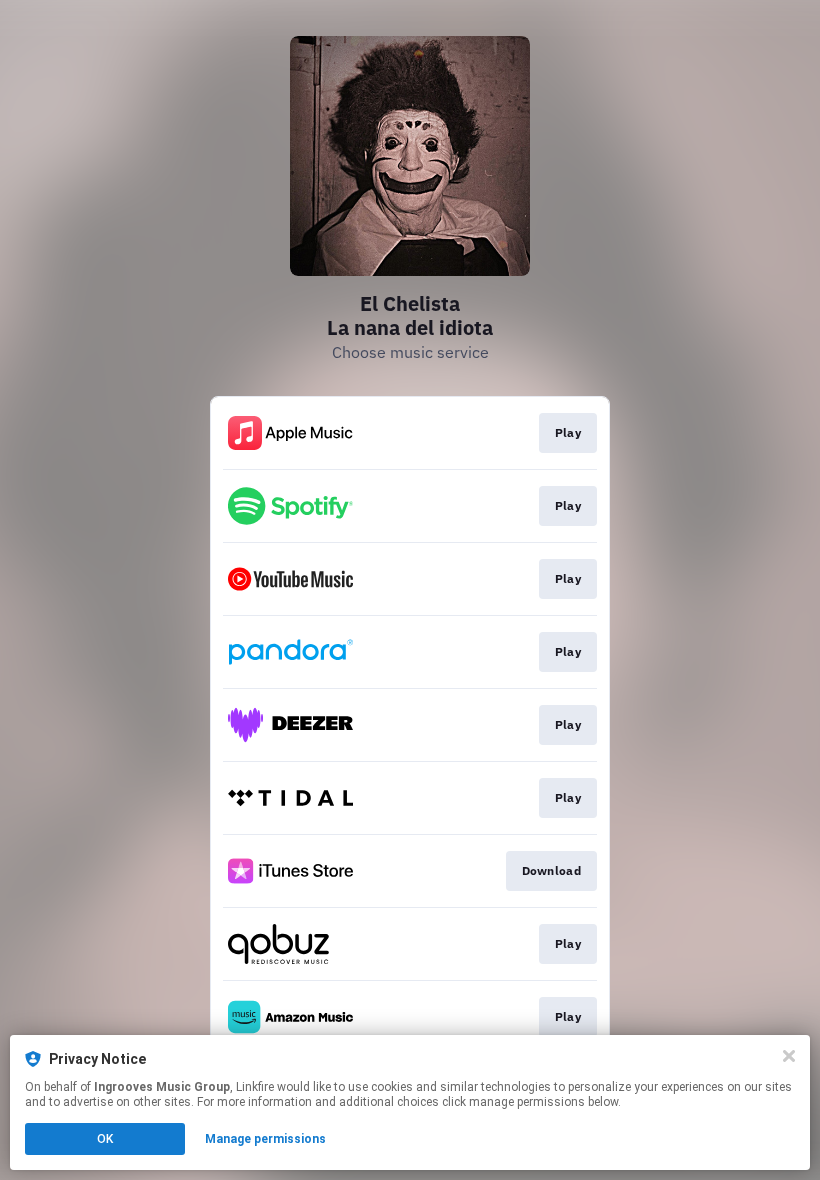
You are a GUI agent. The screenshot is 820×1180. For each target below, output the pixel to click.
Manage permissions (265, 1139)
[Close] (789, 1056)
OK (105, 1139)
